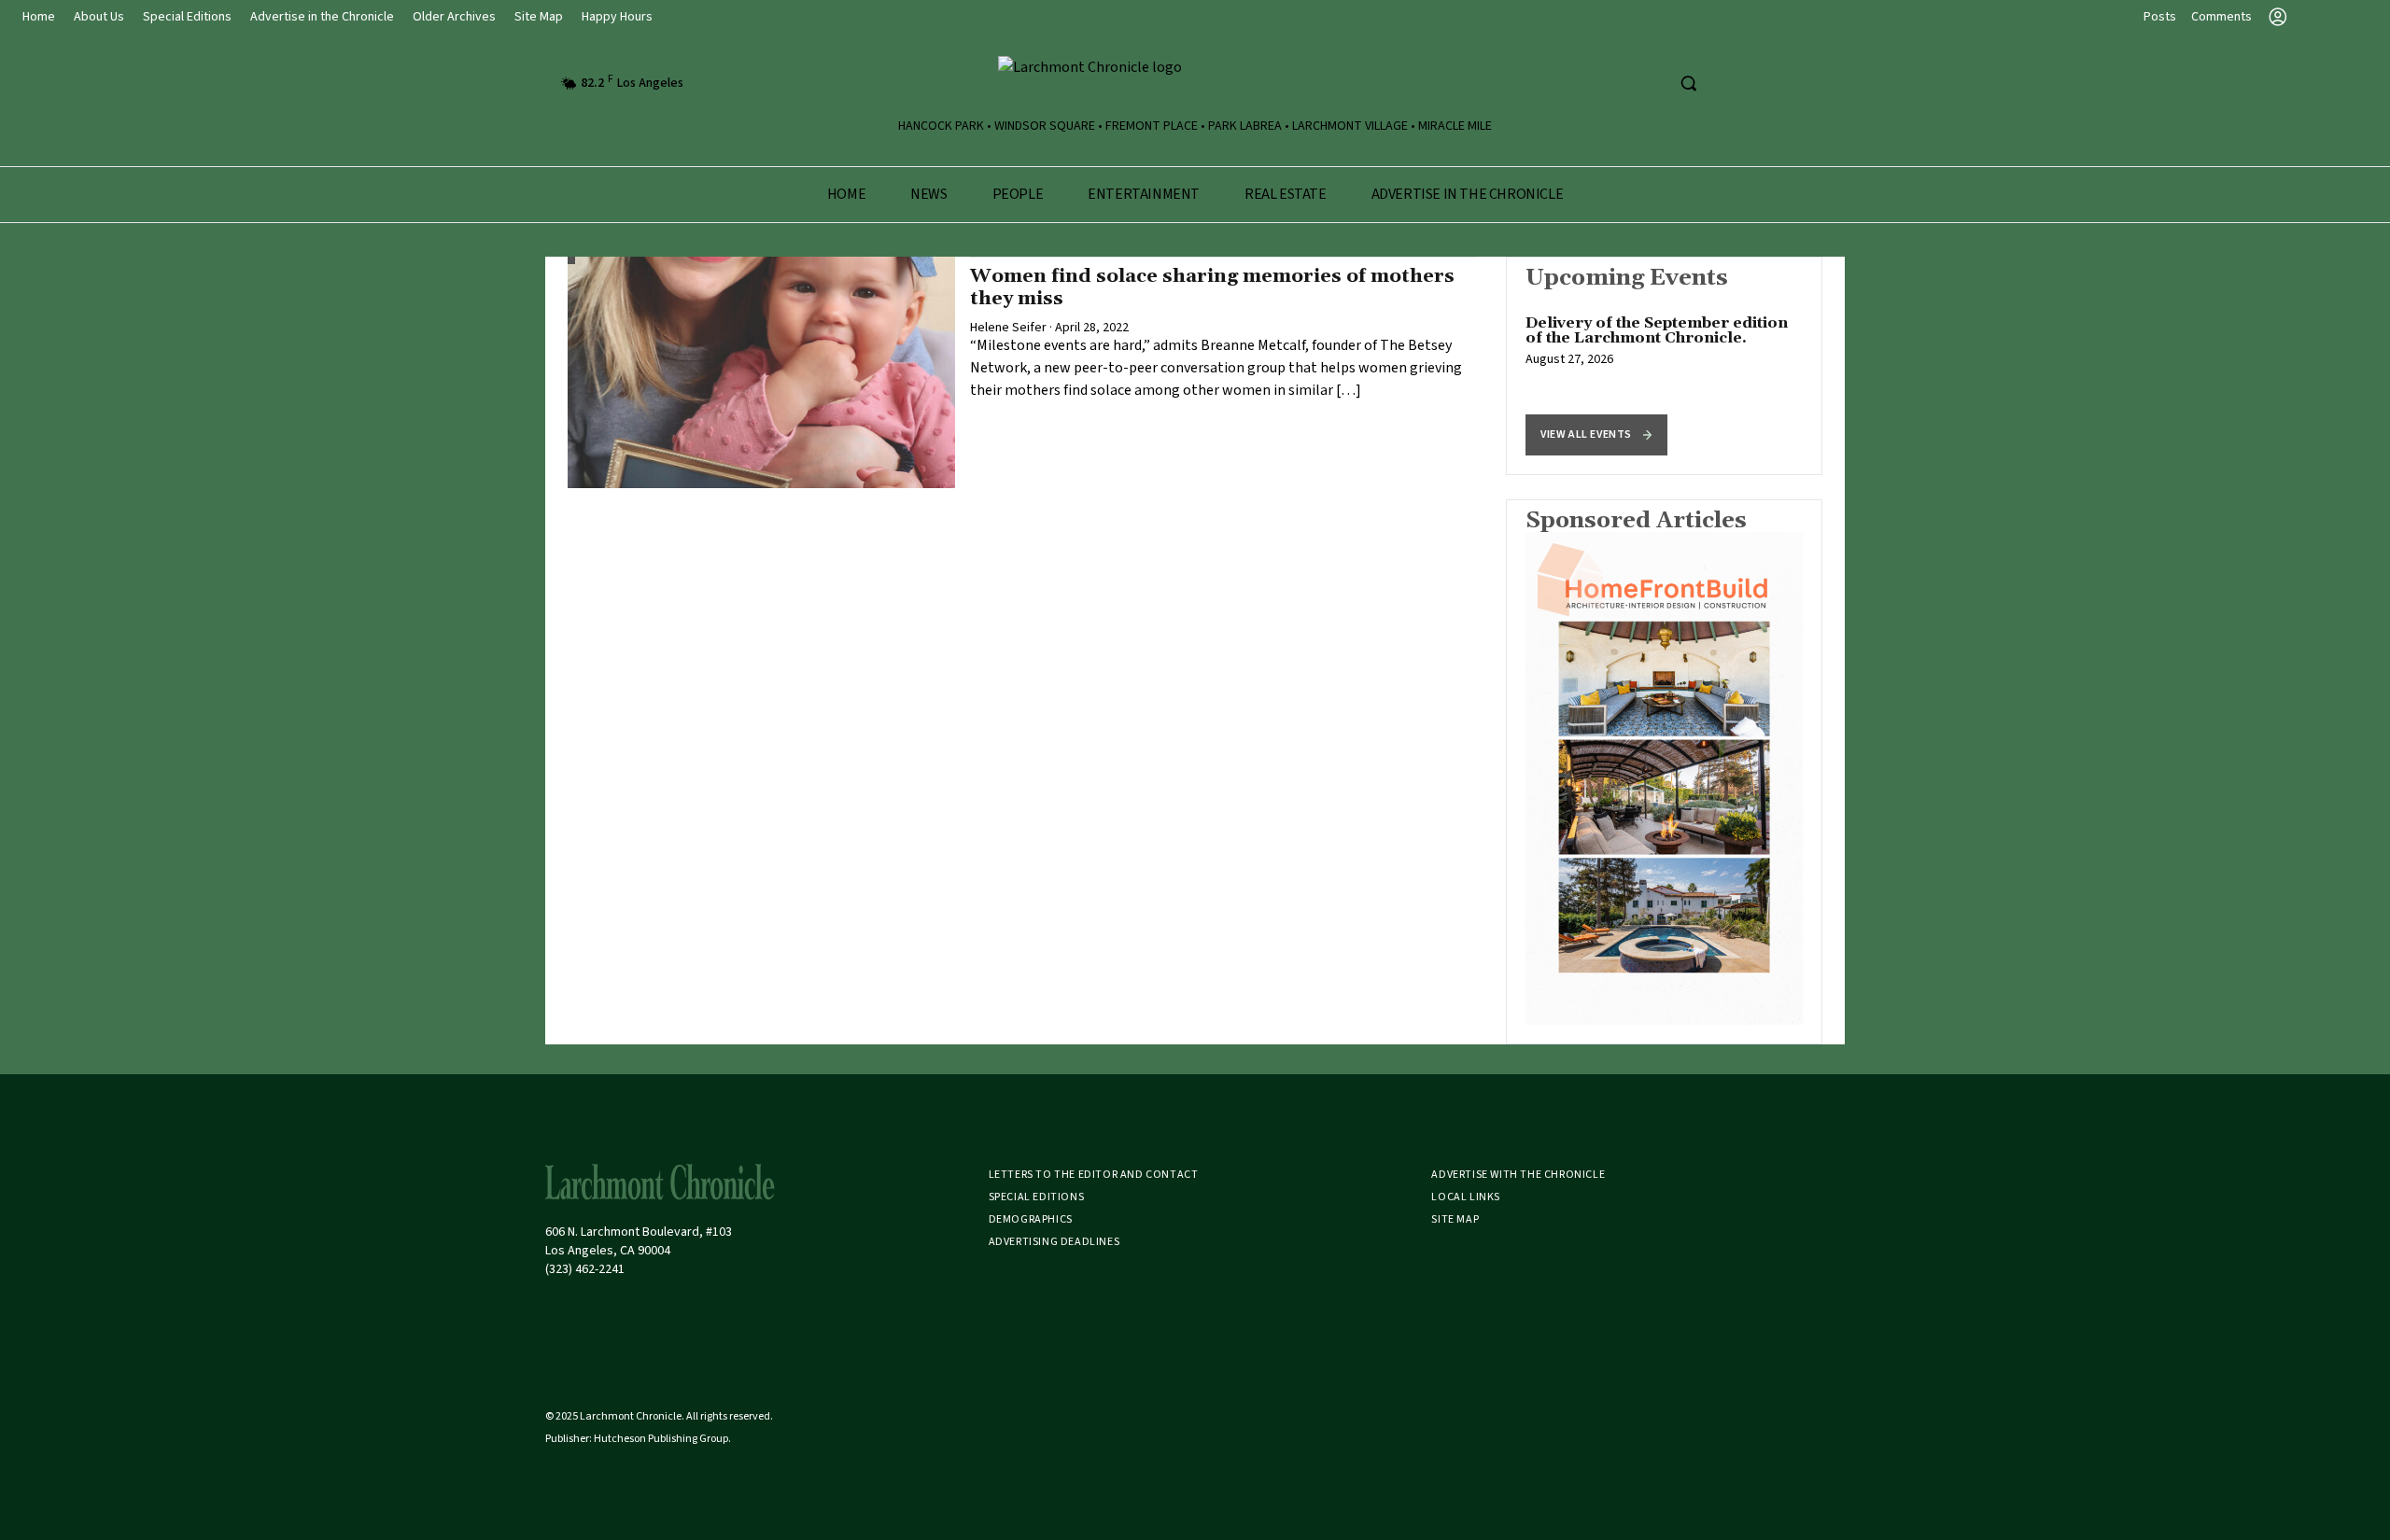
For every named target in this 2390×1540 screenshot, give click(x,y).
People (1018, 194)
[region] (1664, 366)
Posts (2160, 17)
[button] (1596, 435)
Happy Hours (617, 17)
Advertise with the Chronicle (1518, 1175)
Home (39, 17)
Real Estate (1286, 194)
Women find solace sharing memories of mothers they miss (1212, 287)
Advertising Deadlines (1054, 1242)
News (928, 194)
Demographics (1031, 1219)
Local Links (1466, 1197)
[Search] (1688, 83)
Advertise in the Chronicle (322, 17)
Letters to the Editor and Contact (1094, 1175)
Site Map (539, 17)
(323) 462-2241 (585, 1269)
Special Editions (187, 17)
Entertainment (1144, 194)
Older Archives (454, 17)
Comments (2221, 17)
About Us (99, 17)
